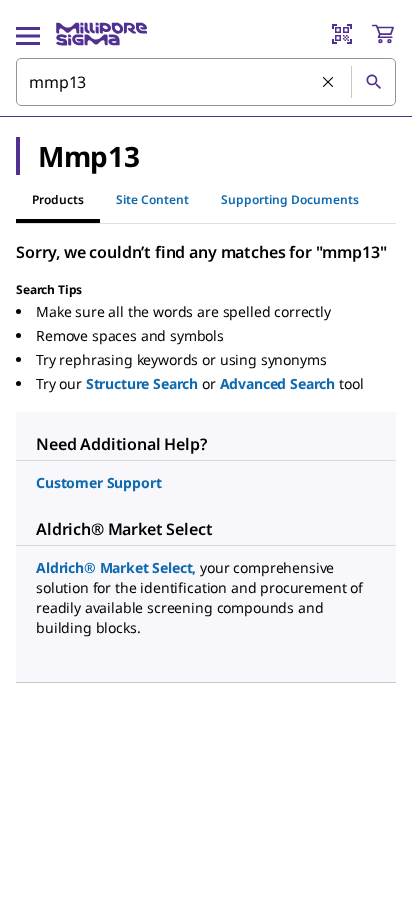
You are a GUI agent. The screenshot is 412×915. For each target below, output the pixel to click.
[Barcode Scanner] (342, 34)
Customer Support (98, 482)
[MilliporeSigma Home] (101, 34)
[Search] (373, 82)
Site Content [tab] (152, 199)
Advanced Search (278, 383)
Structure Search (142, 383)
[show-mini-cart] (383, 34)
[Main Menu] (28, 34)
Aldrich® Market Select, (116, 567)
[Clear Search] (329, 83)
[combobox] (206, 82)
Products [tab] (58, 199)
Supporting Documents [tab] (290, 199)
